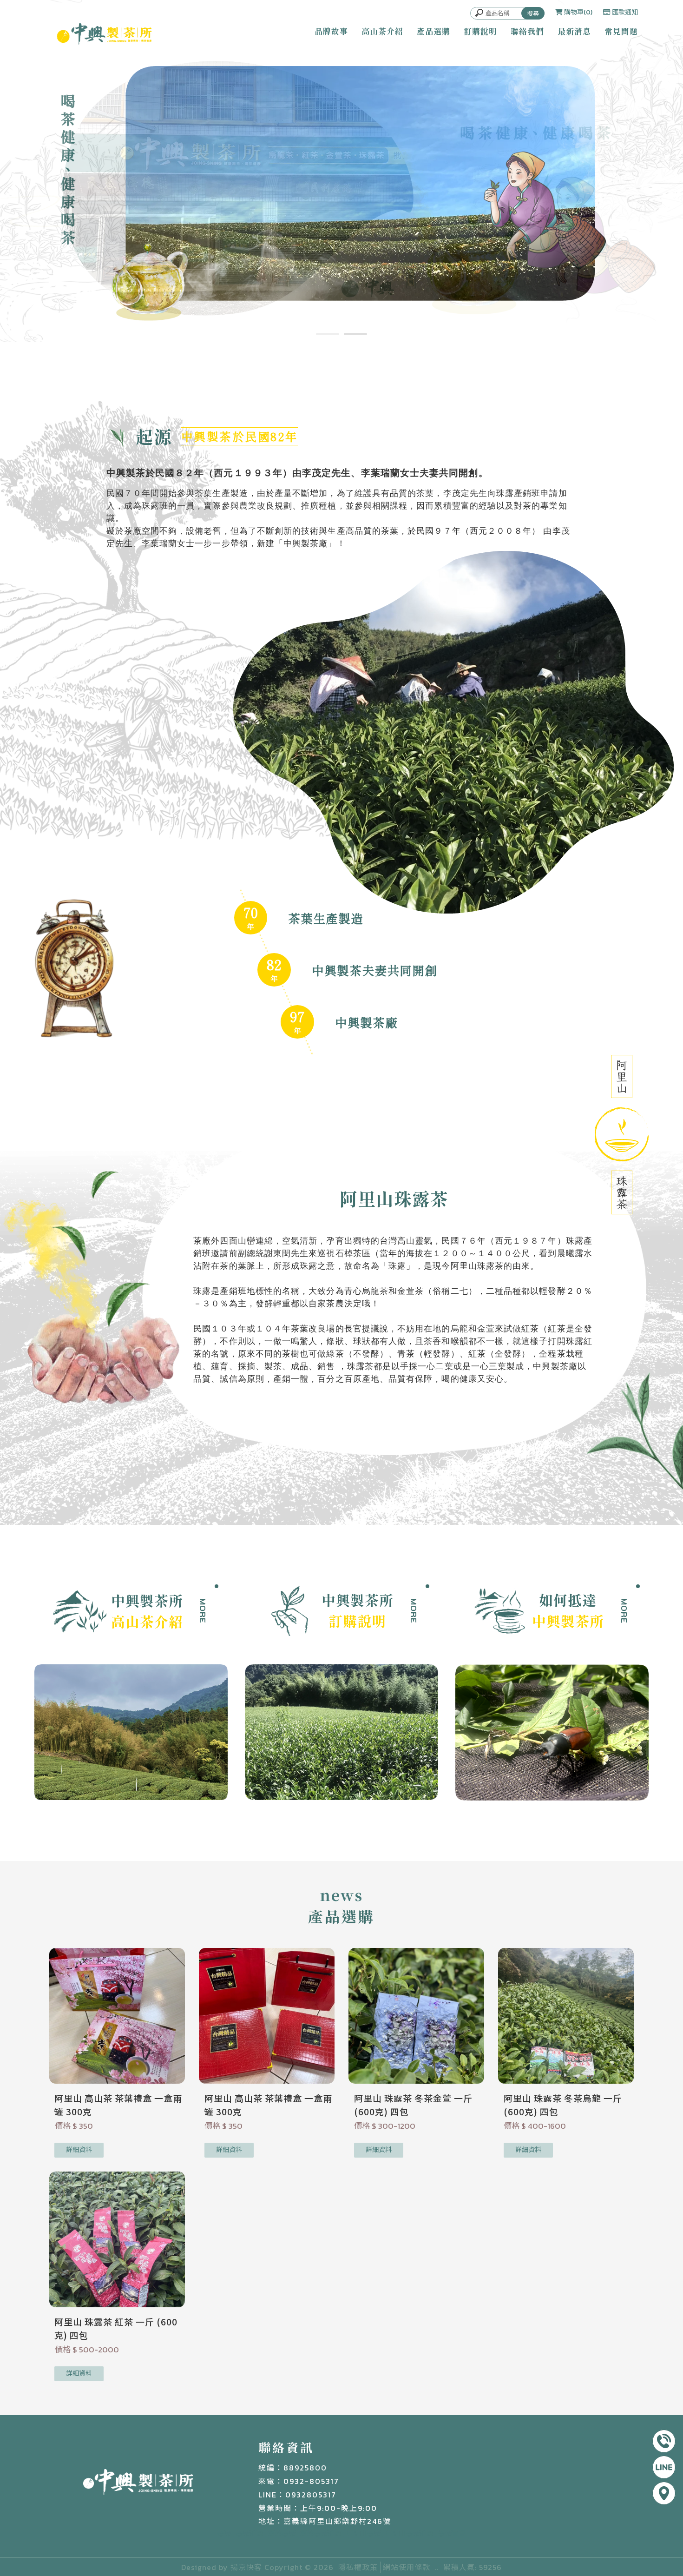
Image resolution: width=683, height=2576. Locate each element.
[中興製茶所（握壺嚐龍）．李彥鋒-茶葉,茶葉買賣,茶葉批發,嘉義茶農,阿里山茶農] (104, 36)
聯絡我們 (527, 31)
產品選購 (433, 31)
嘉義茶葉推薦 (321, 2533)
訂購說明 (480, 31)
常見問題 (621, 31)
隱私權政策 (358, 2567)
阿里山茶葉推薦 (409, 2533)
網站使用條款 (407, 2567)
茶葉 (224, 2533)
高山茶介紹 (382, 31)
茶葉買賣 (452, 2533)
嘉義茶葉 (282, 2533)
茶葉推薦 (250, 2533)
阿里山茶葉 (363, 2533)
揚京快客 (246, 2567)
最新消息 (574, 31)
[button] (328, 334)
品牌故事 (331, 31)
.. (437, 2567)
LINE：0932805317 (297, 2495)
